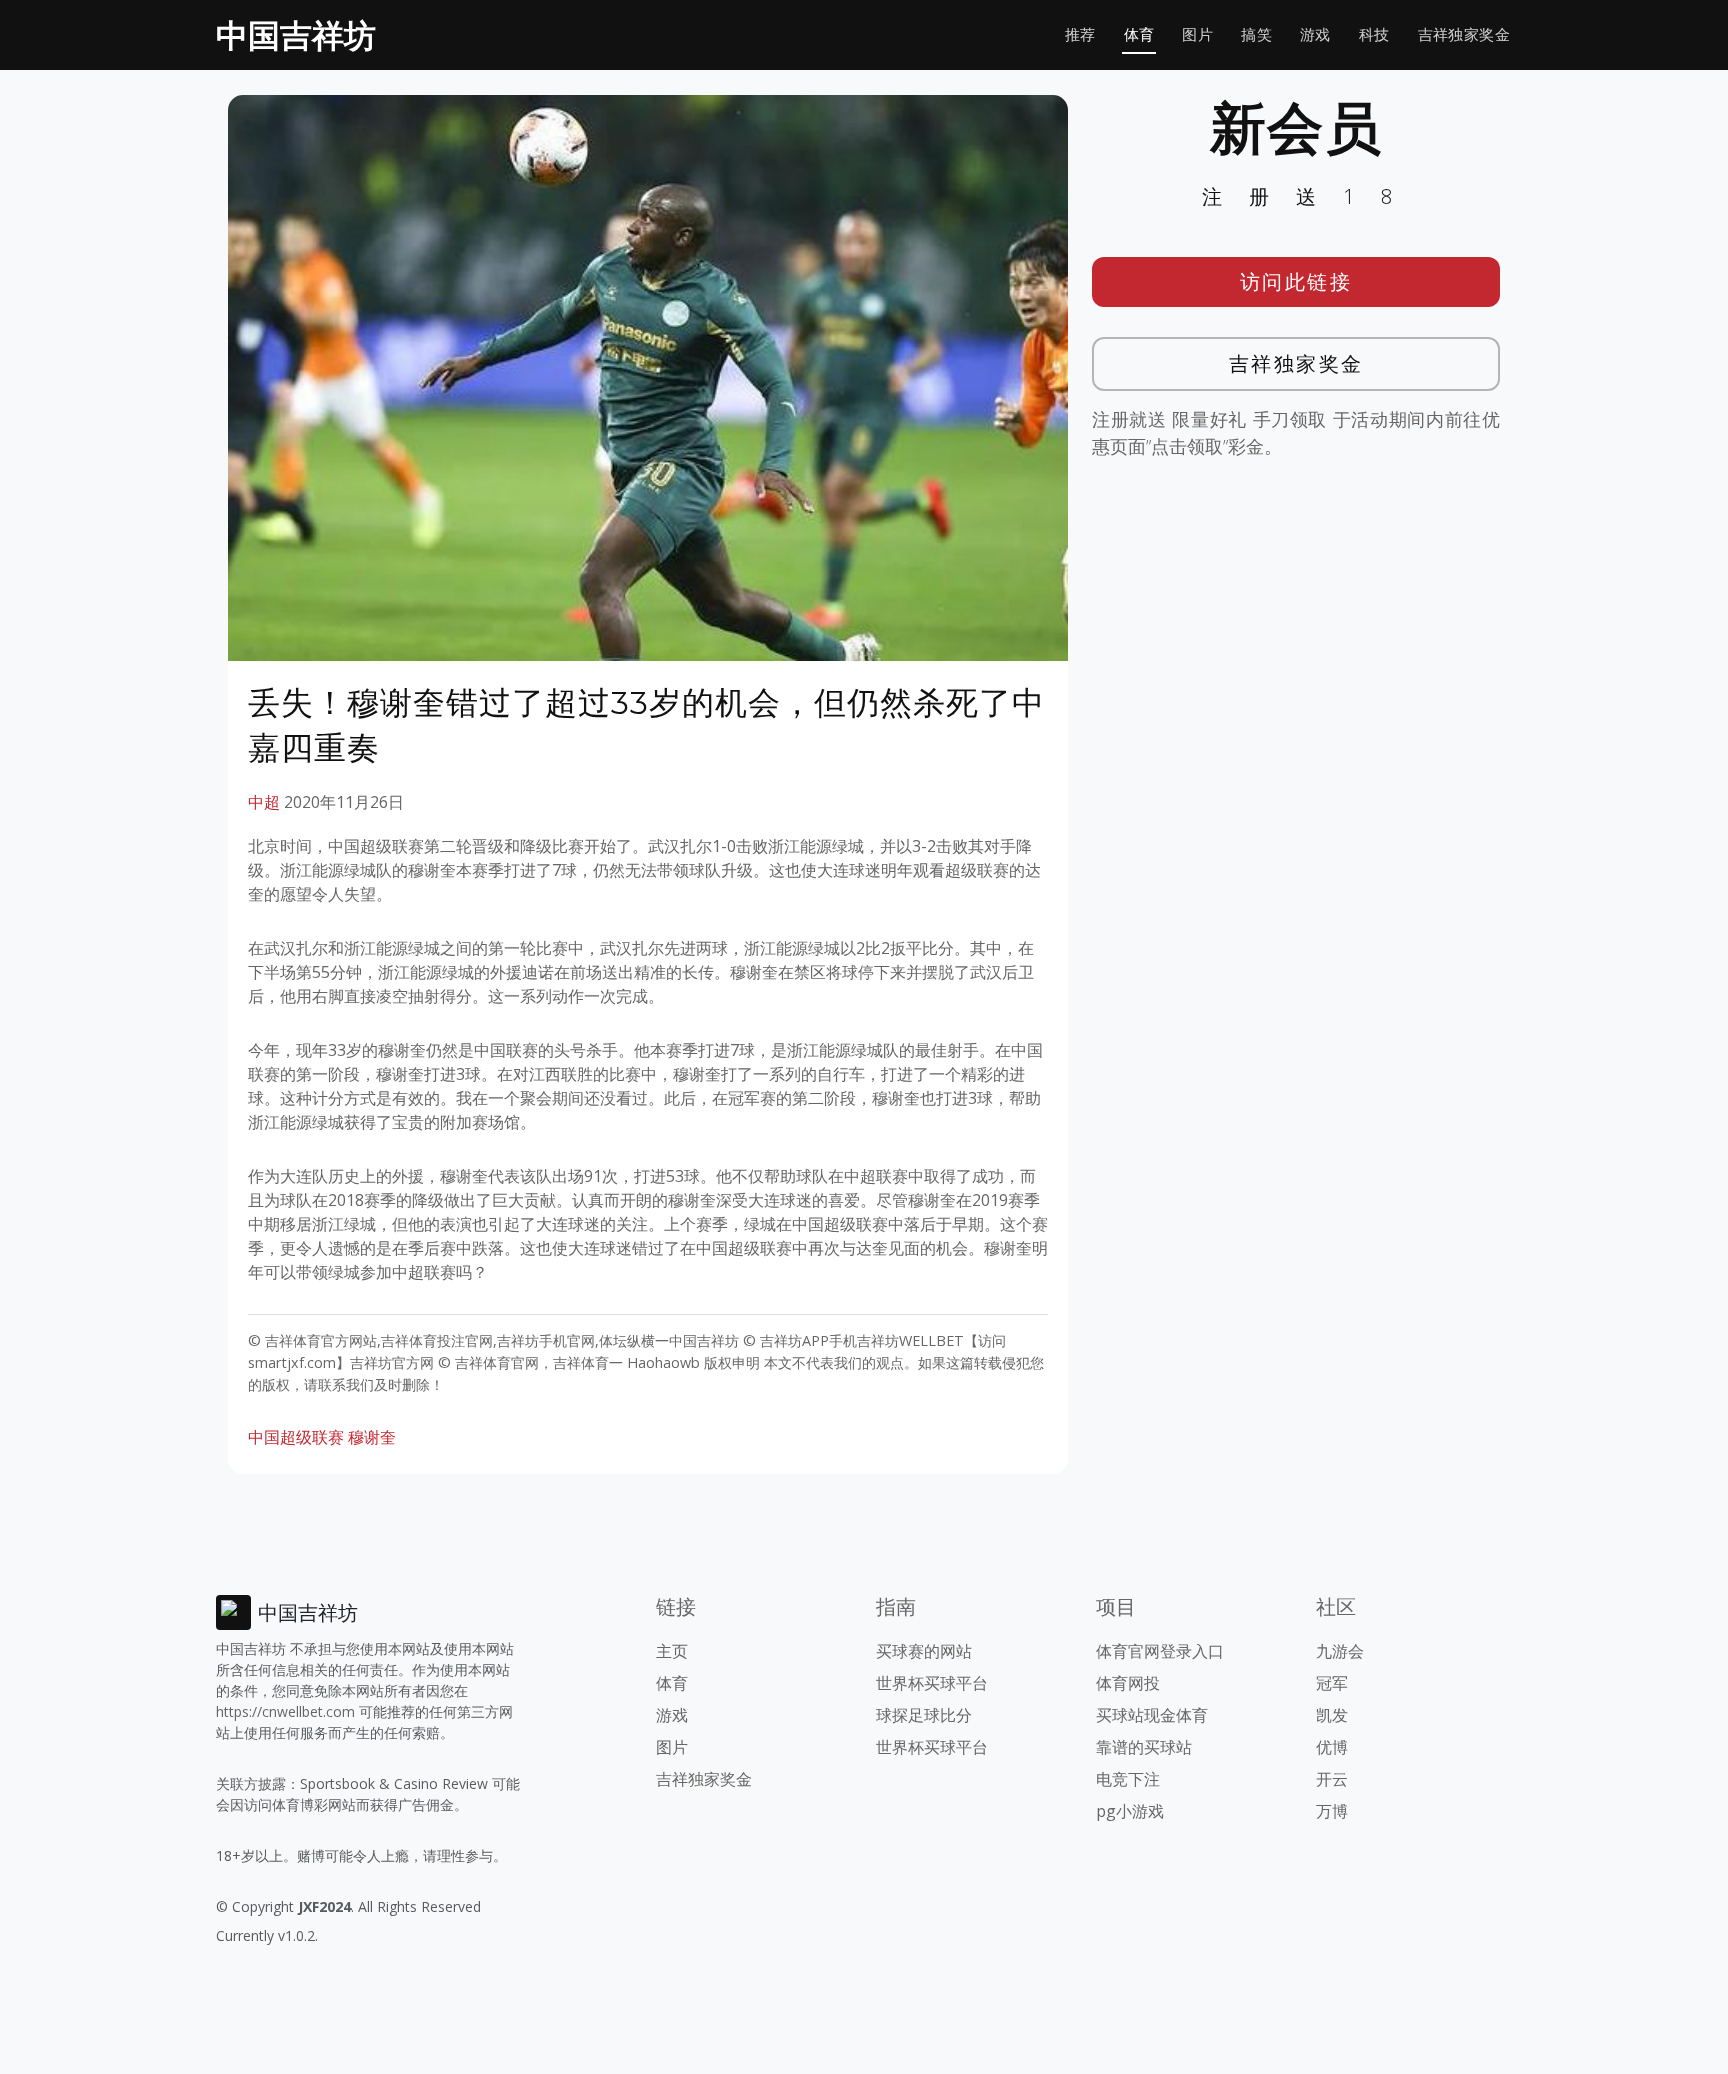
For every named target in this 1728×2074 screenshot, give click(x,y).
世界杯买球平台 (932, 1683)
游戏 (1315, 34)
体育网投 (1128, 1683)
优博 (1332, 1747)
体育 (1139, 34)
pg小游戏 (1130, 1811)
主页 (672, 1651)
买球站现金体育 (1152, 1715)
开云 (1332, 1779)
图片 (1197, 34)
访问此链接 (1296, 281)
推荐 (1080, 34)
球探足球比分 (924, 1715)
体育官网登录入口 (1160, 1651)
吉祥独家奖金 (1464, 34)
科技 (1374, 34)
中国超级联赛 (296, 1437)
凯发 (1332, 1715)
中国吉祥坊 (296, 34)
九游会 (1340, 1651)
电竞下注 (1128, 1779)
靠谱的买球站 (1144, 1747)
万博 (1332, 1811)
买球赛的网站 (924, 1651)
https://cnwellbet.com (285, 1711)
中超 (264, 802)
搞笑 (1256, 34)
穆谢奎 (372, 1437)
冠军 (1332, 1683)
